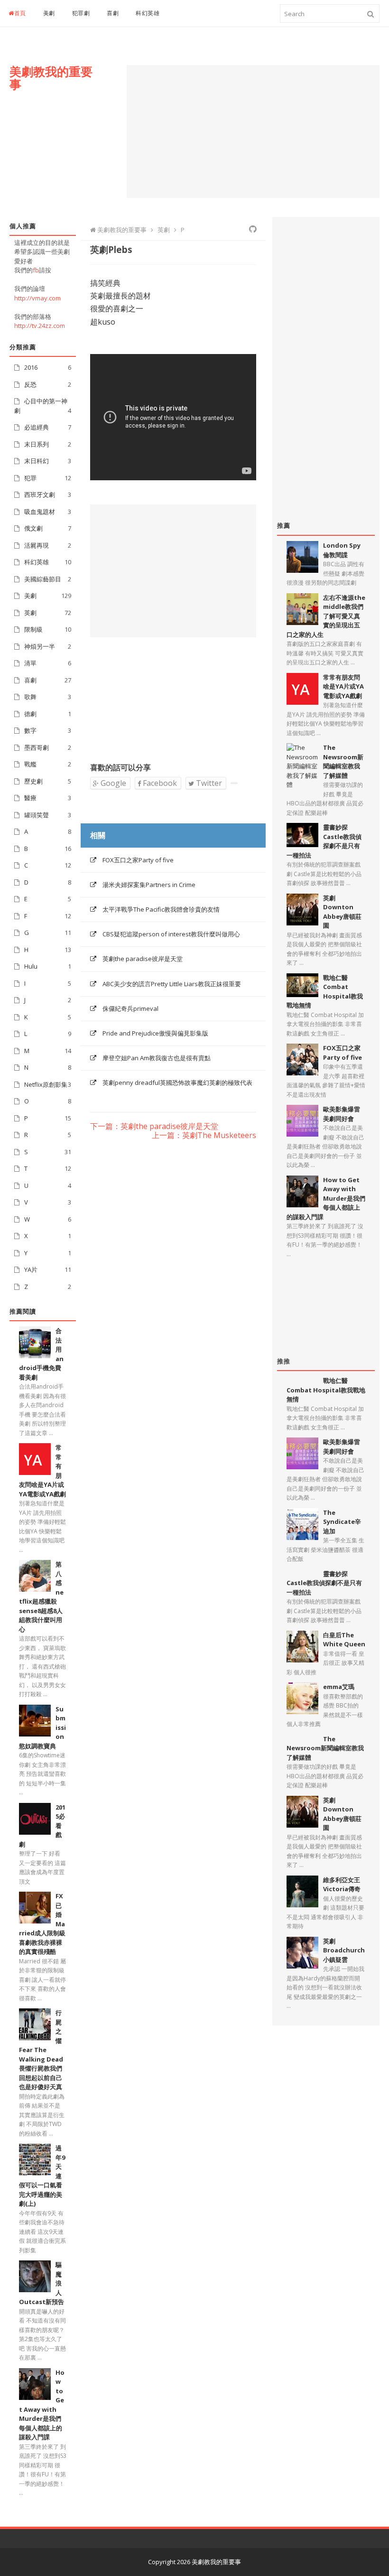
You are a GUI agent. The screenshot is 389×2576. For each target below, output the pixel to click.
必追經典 (37, 427)
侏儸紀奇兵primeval (130, 1008)
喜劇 (113, 13)
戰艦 (30, 764)
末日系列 (37, 444)
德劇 (30, 714)
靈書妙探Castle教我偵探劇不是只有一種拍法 (324, 841)
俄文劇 (33, 528)
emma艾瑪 (339, 1687)
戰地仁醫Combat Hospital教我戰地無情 (325, 992)
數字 (30, 730)
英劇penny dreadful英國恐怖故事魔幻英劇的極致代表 (177, 1083)
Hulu (31, 966)
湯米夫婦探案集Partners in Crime (149, 885)
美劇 (49, 13)
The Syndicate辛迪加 (342, 1522)
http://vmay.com (37, 298)
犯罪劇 (81, 13)
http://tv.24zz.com (40, 326)
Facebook (159, 783)
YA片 (31, 1269)
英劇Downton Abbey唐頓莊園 (342, 912)
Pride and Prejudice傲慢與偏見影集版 (155, 1033)
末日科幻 (37, 461)
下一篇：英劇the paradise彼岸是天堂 (154, 1127)
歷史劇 (33, 781)
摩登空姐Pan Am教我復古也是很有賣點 (157, 1058)
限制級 (33, 629)
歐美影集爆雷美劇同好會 (342, 1114)
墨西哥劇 (37, 747)
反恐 (30, 384)
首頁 (20, 13)
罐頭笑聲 (37, 815)
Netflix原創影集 (46, 1084)
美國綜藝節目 (43, 579)
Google (112, 783)
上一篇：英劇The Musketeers (204, 1136)
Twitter (208, 783)
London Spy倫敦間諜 (342, 550)
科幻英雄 (148, 13)
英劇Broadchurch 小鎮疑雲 (344, 1950)
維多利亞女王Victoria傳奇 (342, 1885)
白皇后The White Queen (344, 1640)
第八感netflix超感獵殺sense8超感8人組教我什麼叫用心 (41, 1597)
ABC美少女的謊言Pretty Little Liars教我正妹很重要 (172, 984)
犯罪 (30, 478)
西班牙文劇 (40, 495)
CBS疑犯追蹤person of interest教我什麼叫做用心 (171, 934)
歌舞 (30, 697)
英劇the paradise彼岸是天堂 (143, 959)
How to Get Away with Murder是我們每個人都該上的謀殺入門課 (42, 2405)
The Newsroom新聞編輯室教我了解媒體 (343, 761)
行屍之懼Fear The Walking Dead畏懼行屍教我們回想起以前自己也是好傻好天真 (41, 2050)
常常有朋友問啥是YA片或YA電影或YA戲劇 (343, 686)
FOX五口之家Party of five (138, 860)
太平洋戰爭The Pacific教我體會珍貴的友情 (161, 909)
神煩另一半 (40, 646)
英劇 (30, 613)
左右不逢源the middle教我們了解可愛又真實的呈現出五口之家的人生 (326, 616)
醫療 (30, 798)
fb (36, 270)
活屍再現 (37, 545)
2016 (31, 367)
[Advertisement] (253, 131)
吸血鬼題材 (40, 512)
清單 (30, 663)
